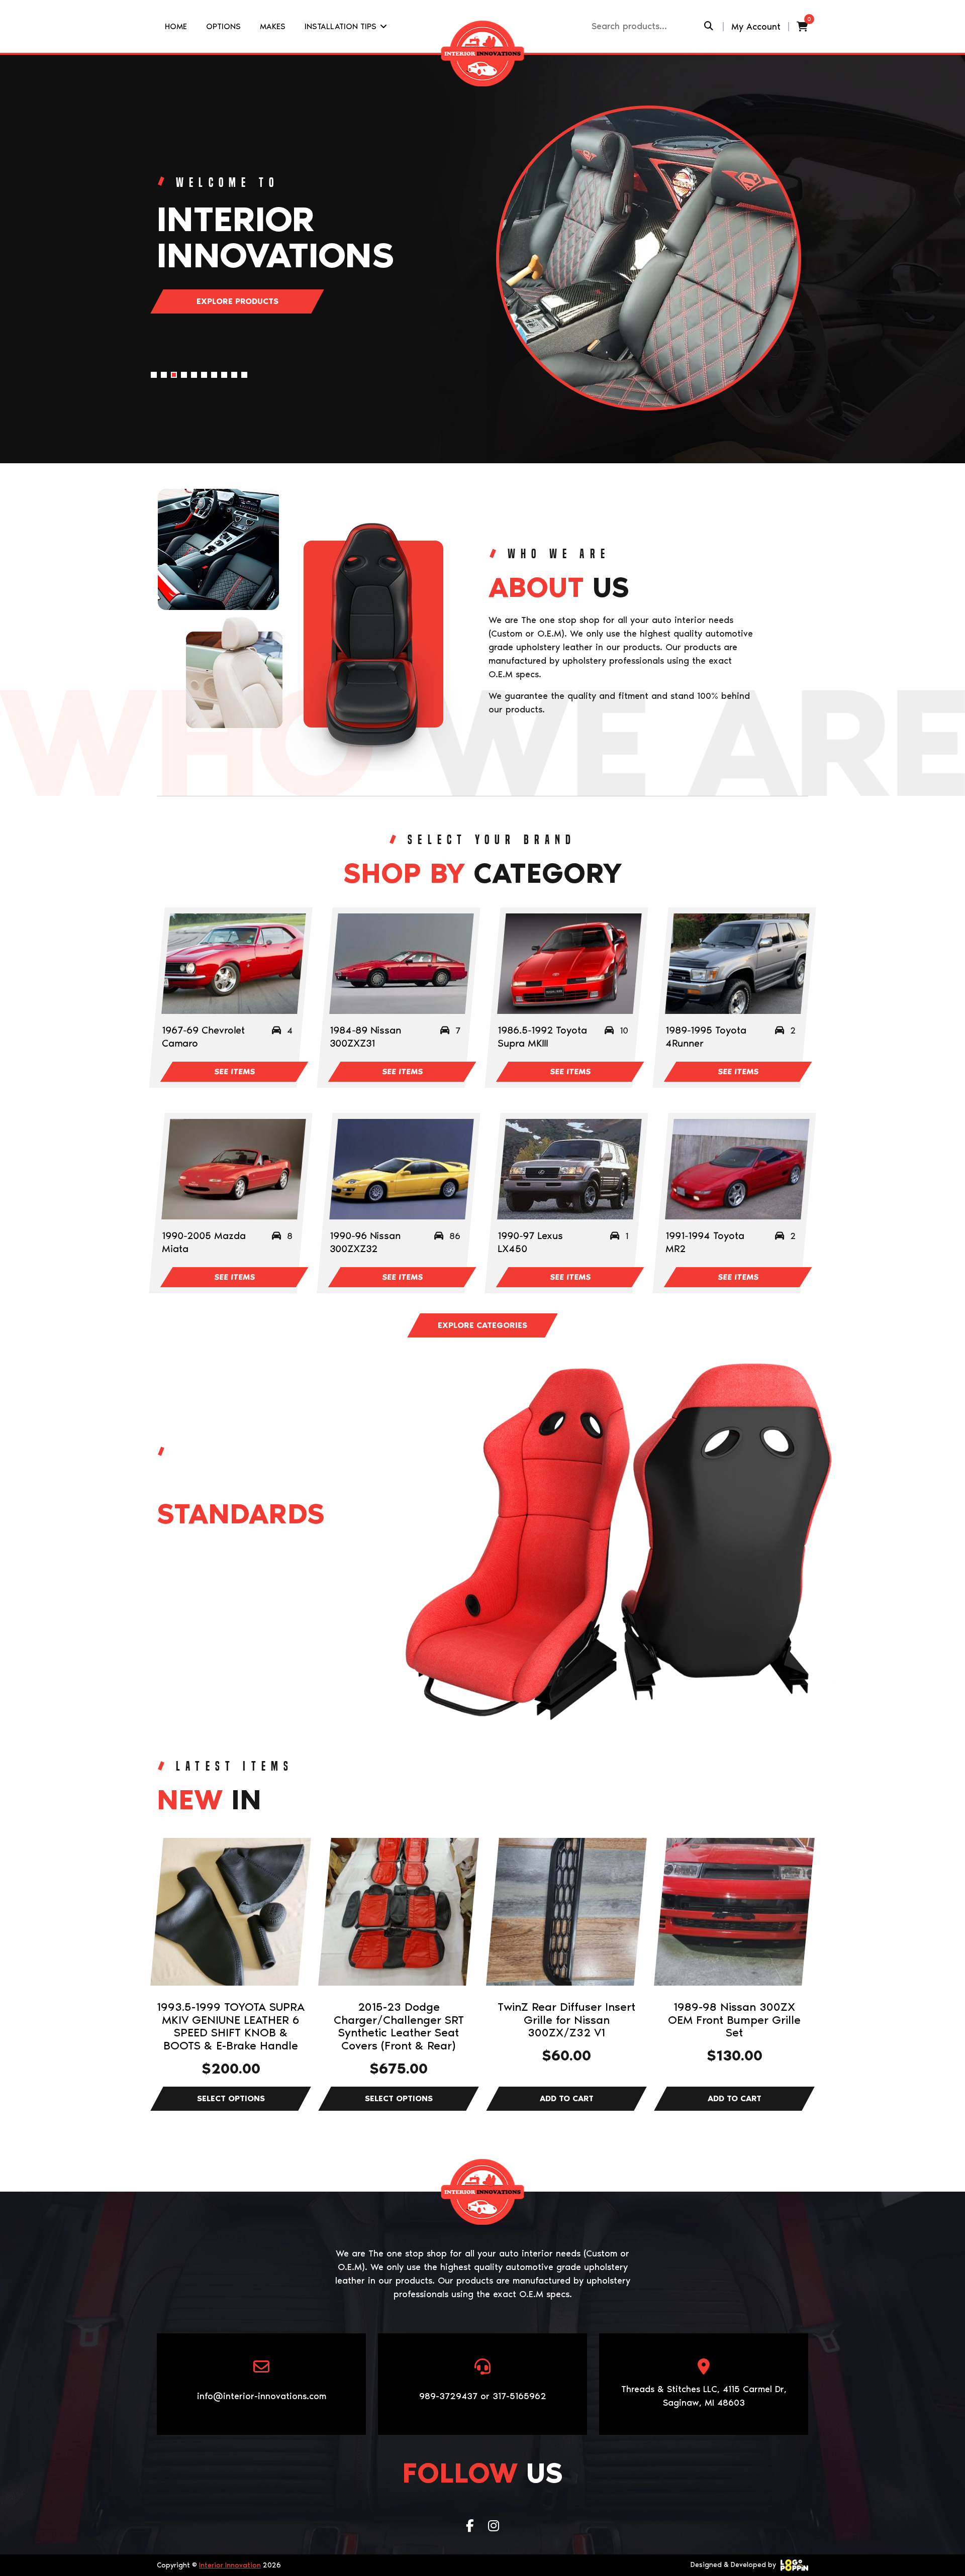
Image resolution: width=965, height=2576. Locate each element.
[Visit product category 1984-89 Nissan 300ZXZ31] (401, 964)
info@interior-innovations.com (262, 2396)
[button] (154, 375)
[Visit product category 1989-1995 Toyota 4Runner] (737, 964)
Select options (231, 2099)
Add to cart (566, 2099)
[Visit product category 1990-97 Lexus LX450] (569, 1169)
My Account (756, 27)
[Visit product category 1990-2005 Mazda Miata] (233, 1169)
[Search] (708, 26)
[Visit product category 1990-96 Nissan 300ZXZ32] (401, 1169)
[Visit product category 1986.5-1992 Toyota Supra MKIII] (569, 964)
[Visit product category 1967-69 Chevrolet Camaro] (233, 964)
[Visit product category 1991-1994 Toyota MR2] (737, 1169)
